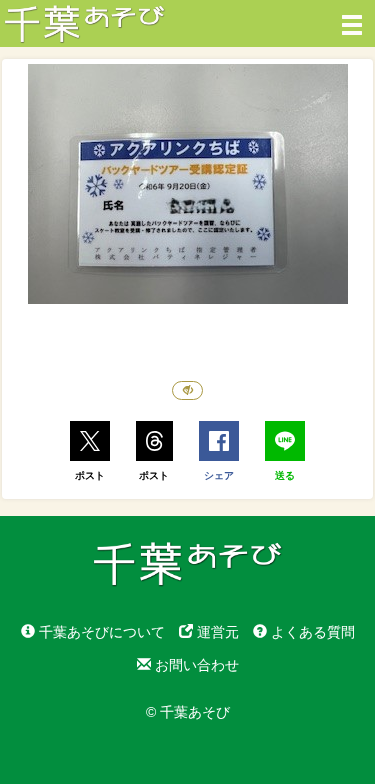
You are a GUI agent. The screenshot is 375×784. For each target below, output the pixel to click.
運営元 (216, 632)
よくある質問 (311, 632)
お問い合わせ (195, 665)
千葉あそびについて (100, 632)
